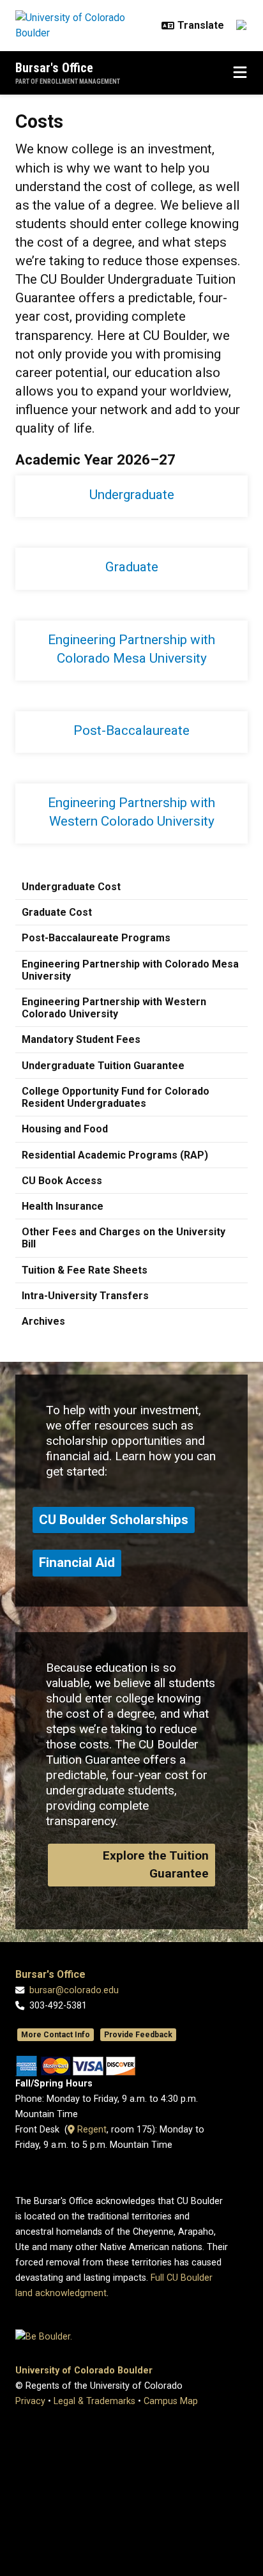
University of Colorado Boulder (84, 2371)
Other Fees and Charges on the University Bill (124, 1238)
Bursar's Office (54, 68)
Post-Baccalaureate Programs (96, 938)
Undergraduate (132, 495)
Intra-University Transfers (85, 1296)
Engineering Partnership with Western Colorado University (114, 1008)
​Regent (91, 2130)
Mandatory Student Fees (81, 1039)
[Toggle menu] (240, 73)
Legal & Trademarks (94, 2401)
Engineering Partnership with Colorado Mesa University (130, 970)
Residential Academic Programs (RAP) (115, 1155)
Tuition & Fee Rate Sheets (85, 1270)
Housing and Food (65, 1129)
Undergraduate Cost (71, 887)
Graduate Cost (57, 912)
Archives (43, 1321)
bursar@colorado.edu (74, 1990)
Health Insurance (63, 1206)
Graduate (132, 567)
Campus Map (171, 2401)
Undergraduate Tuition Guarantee (103, 1066)
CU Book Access (62, 1181)
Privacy (30, 2401)
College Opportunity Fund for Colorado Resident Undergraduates (116, 1097)
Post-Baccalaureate (131, 730)
